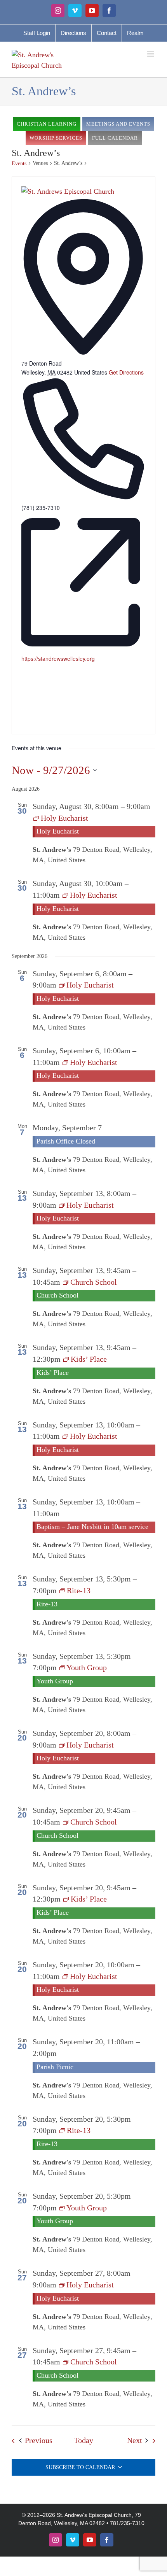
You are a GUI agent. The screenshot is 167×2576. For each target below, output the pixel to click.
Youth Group (55, 1681)
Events (19, 164)
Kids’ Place (53, 1373)
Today (83, 2440)
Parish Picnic (55, 2067)
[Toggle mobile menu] (151, 54)
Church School (57, 1295)
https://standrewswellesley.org (58, 658)
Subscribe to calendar (80, 2467)
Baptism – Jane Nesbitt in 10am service (92, 1527)
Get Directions (126, 372)
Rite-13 (47, 1604)
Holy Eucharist (58, 831)
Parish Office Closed (66, 1141)
